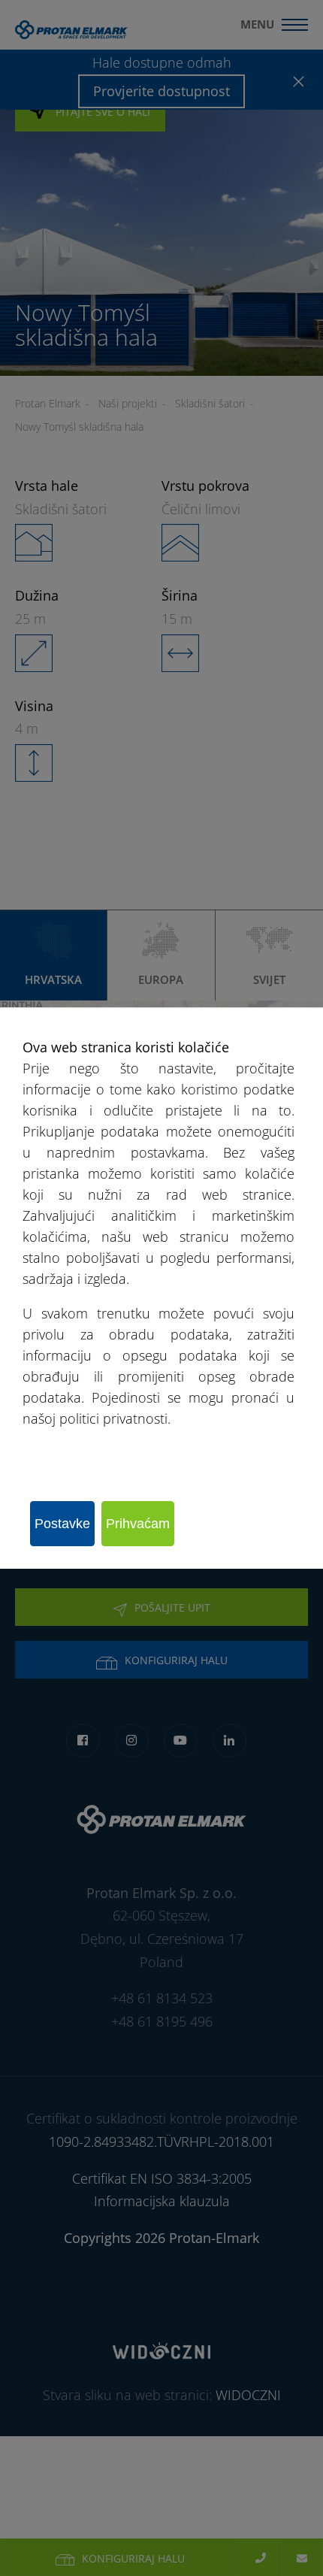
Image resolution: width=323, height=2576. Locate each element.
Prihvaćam (138, 1524)
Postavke (62, 1524)
